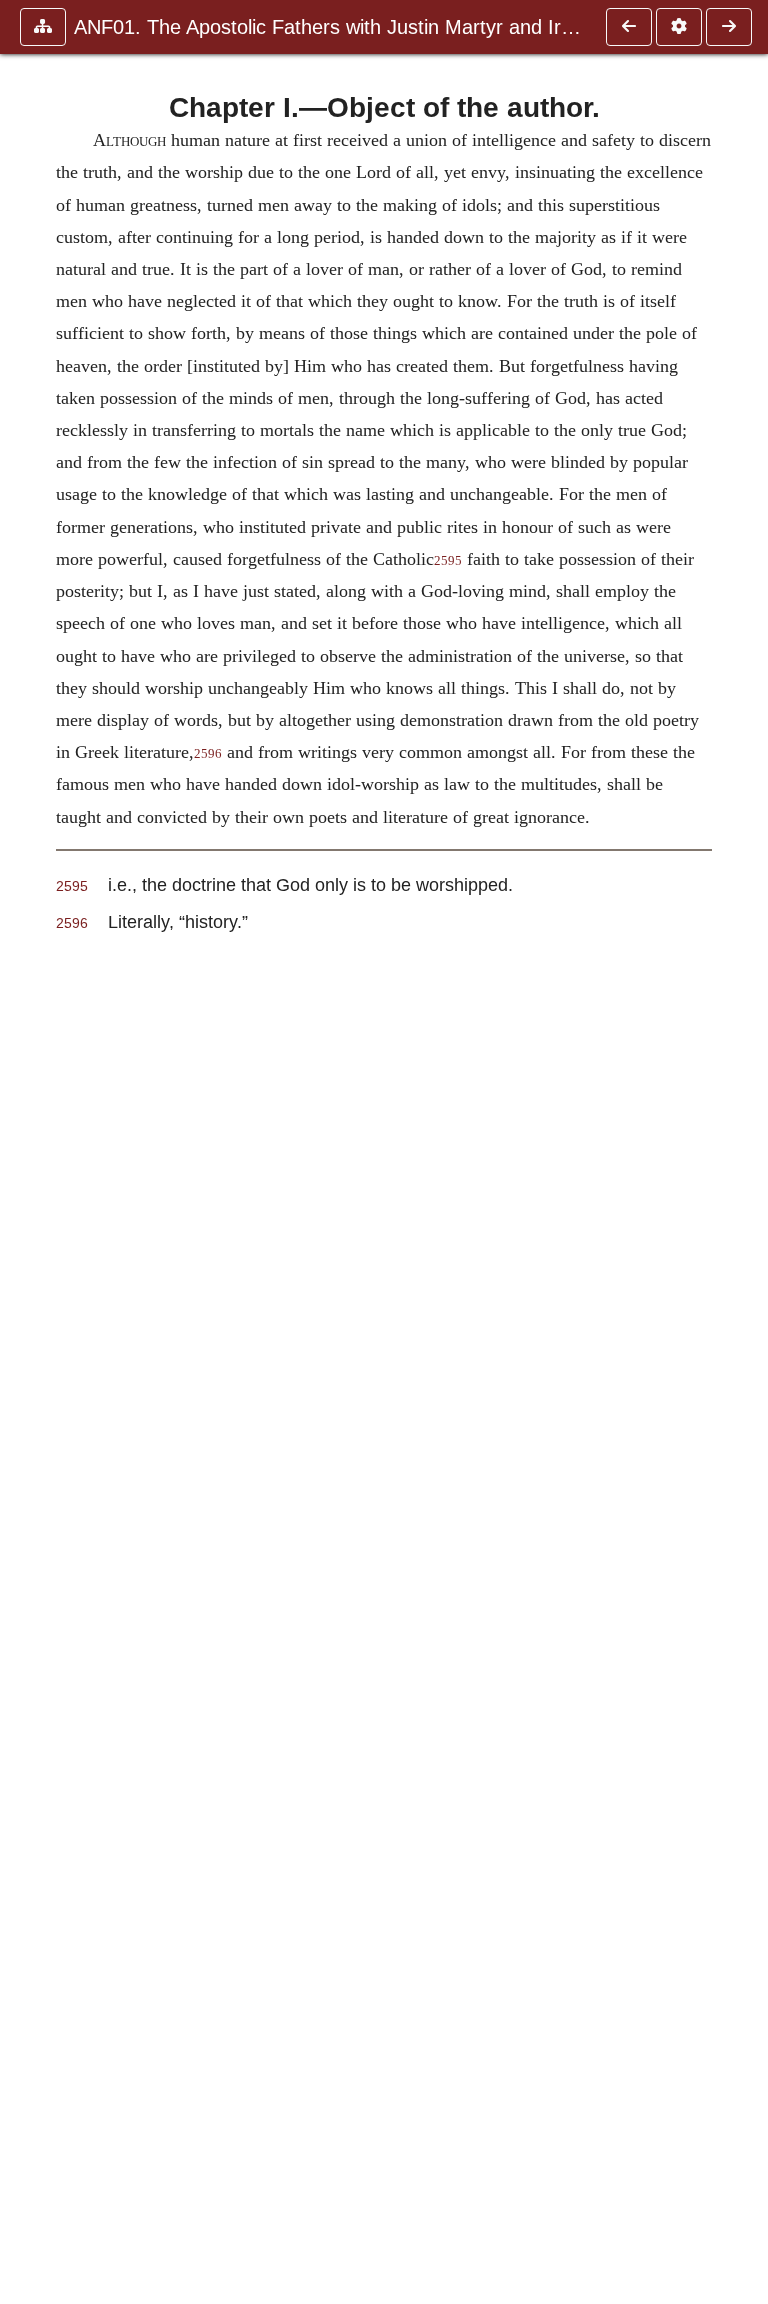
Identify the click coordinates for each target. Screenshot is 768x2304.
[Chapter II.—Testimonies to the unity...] (729, 27)
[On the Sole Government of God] (629, 27)
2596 (208, 754)
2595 (448, 561)
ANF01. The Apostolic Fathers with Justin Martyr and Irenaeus (330, 27)
